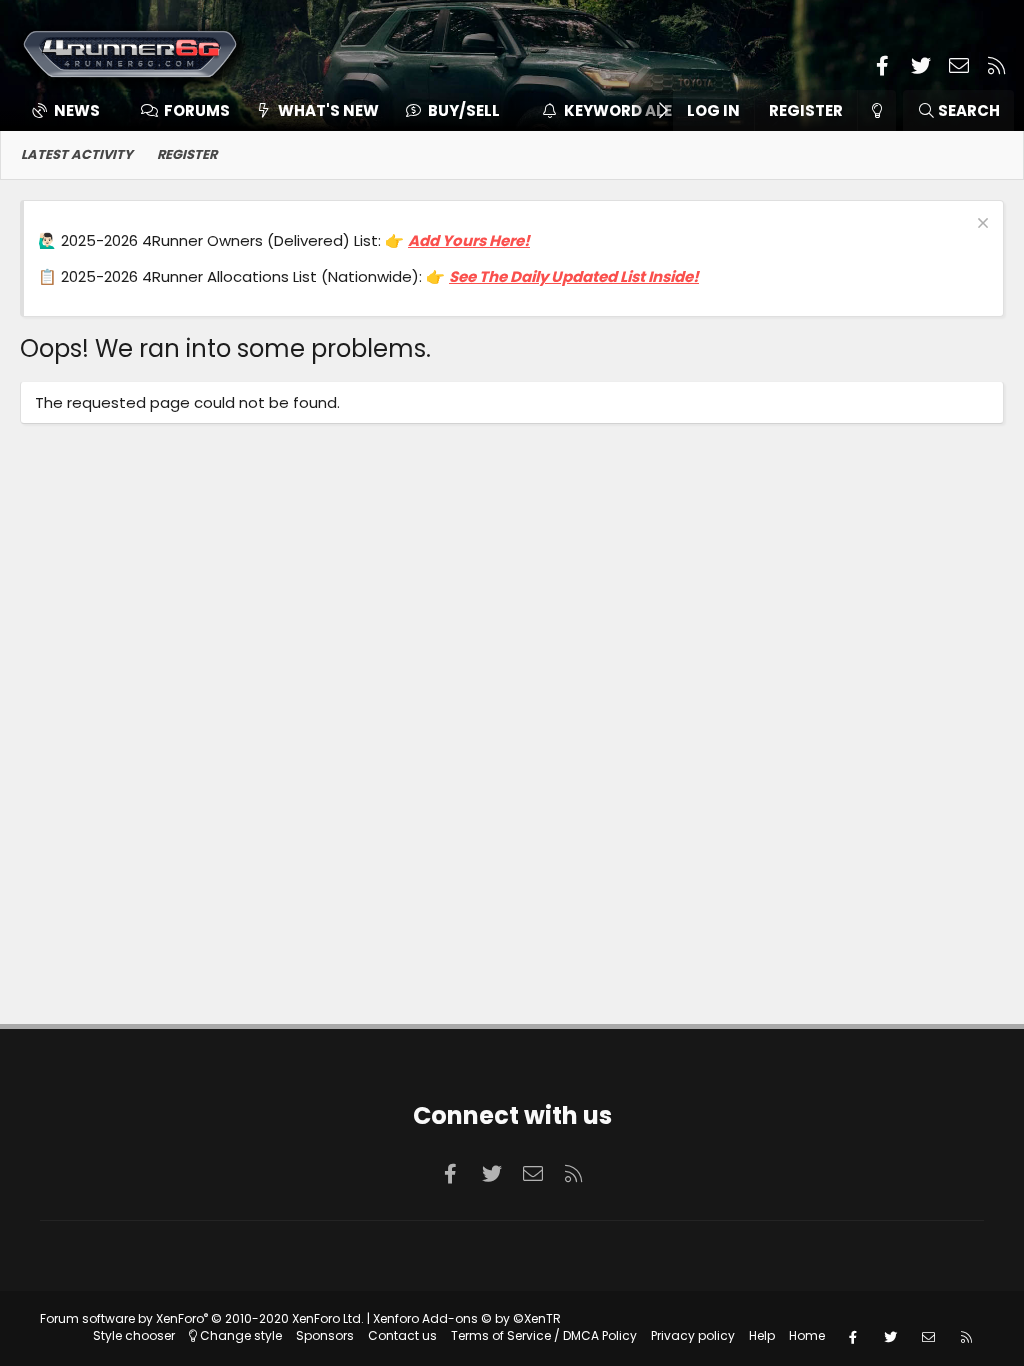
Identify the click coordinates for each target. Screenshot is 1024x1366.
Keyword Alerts (633, 110)
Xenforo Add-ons (467, 1318)
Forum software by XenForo (202, 1318)
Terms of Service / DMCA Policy (544, 1335)
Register (187, 154)
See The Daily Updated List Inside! (574, 276)
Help (762, 1335)
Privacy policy (693, 1335)
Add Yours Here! (469, 240)
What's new (328, 110)
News (77, 110)
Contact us (402, 1335)
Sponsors (325, 1335)
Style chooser (134, 1335)
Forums (197, 110)
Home (807, 1335)
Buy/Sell (464, 110)
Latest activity (77, 154)
